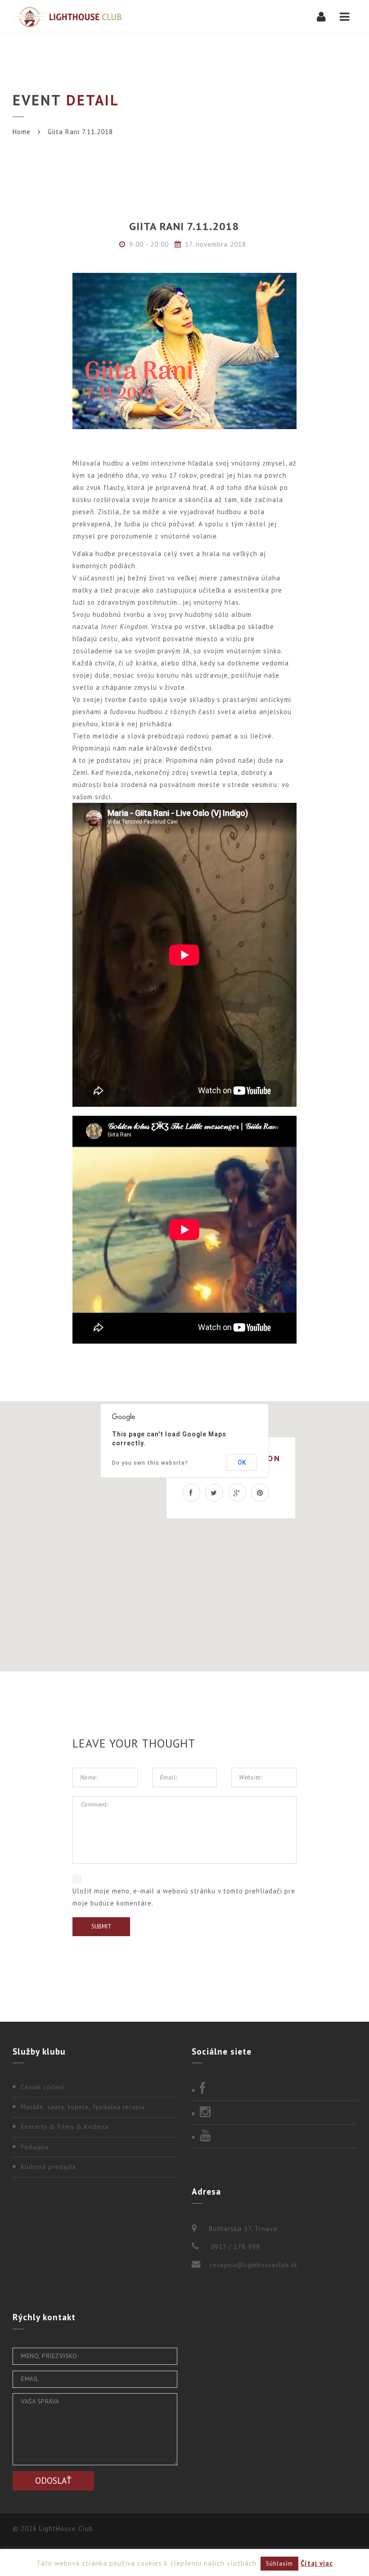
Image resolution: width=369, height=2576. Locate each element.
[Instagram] (274, 2113)
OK (242, 1462)
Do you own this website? (150, 1463)
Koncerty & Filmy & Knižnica (65, 2127)
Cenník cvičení (43, 2087)
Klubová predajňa (48, 2167)
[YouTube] (274, 2136)
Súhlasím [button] (279, 2564)
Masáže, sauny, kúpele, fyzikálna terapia (83, 2107)
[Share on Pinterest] (260, 1493)
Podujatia (35, 2147)
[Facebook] (274, 2089)
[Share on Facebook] (191, 1493)
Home (22, 132)
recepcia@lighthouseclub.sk (254, 2265)
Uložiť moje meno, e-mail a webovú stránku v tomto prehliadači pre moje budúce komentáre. (184, 1897)
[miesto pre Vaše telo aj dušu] (67, 17)
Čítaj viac (317, 2563)
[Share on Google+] (237, 1493)
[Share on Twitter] (214, 1493)
